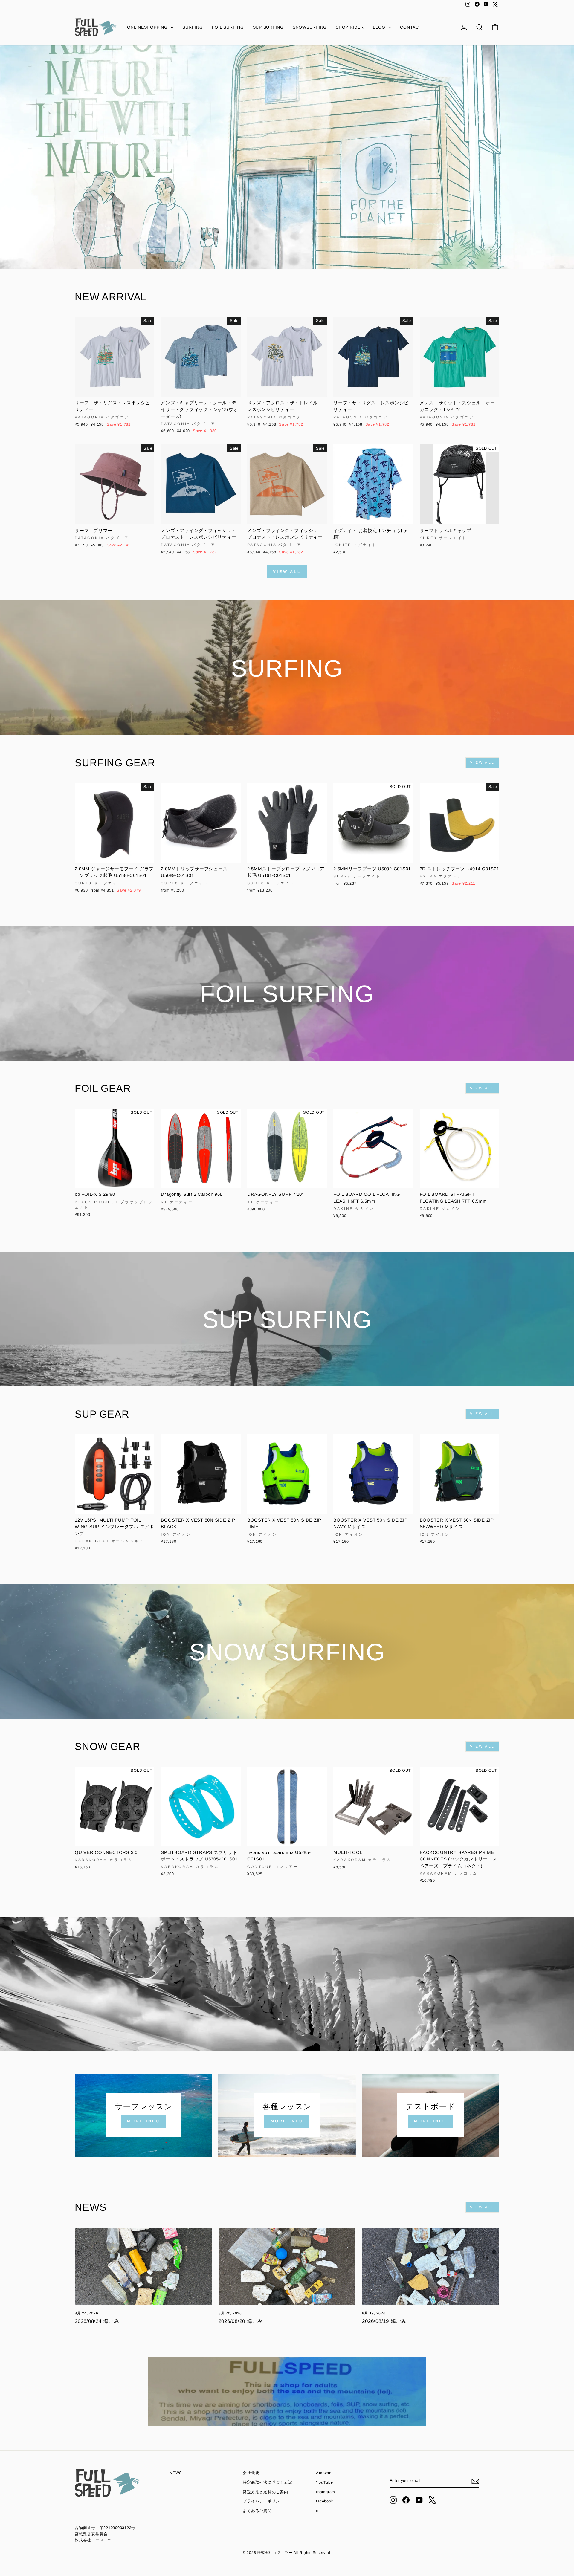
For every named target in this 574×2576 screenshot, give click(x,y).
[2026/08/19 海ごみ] (431, 2266)
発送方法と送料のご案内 (265, 2492)
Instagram (326, 2492)
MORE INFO (143, 2121)
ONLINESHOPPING (148, 27)
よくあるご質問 (257, 2511)
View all (287, 572)
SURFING (193, 27)
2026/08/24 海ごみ (97, 2321)
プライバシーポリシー (263, 2501)
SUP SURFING (268, 27)
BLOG (380, 27)
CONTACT (411, 27)
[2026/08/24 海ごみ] (143, 2266)
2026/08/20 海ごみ (241, 2321)
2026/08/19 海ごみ (384, 2321)
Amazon (324, 2473)
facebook (325, 2501)
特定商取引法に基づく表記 (267, 2482)
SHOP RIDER (350, 27)
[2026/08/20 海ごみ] (287, 2266)
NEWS (176, 2473)
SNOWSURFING (310, 27)
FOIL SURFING (228, 27)
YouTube (324, 2482)
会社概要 (251, 2473)
